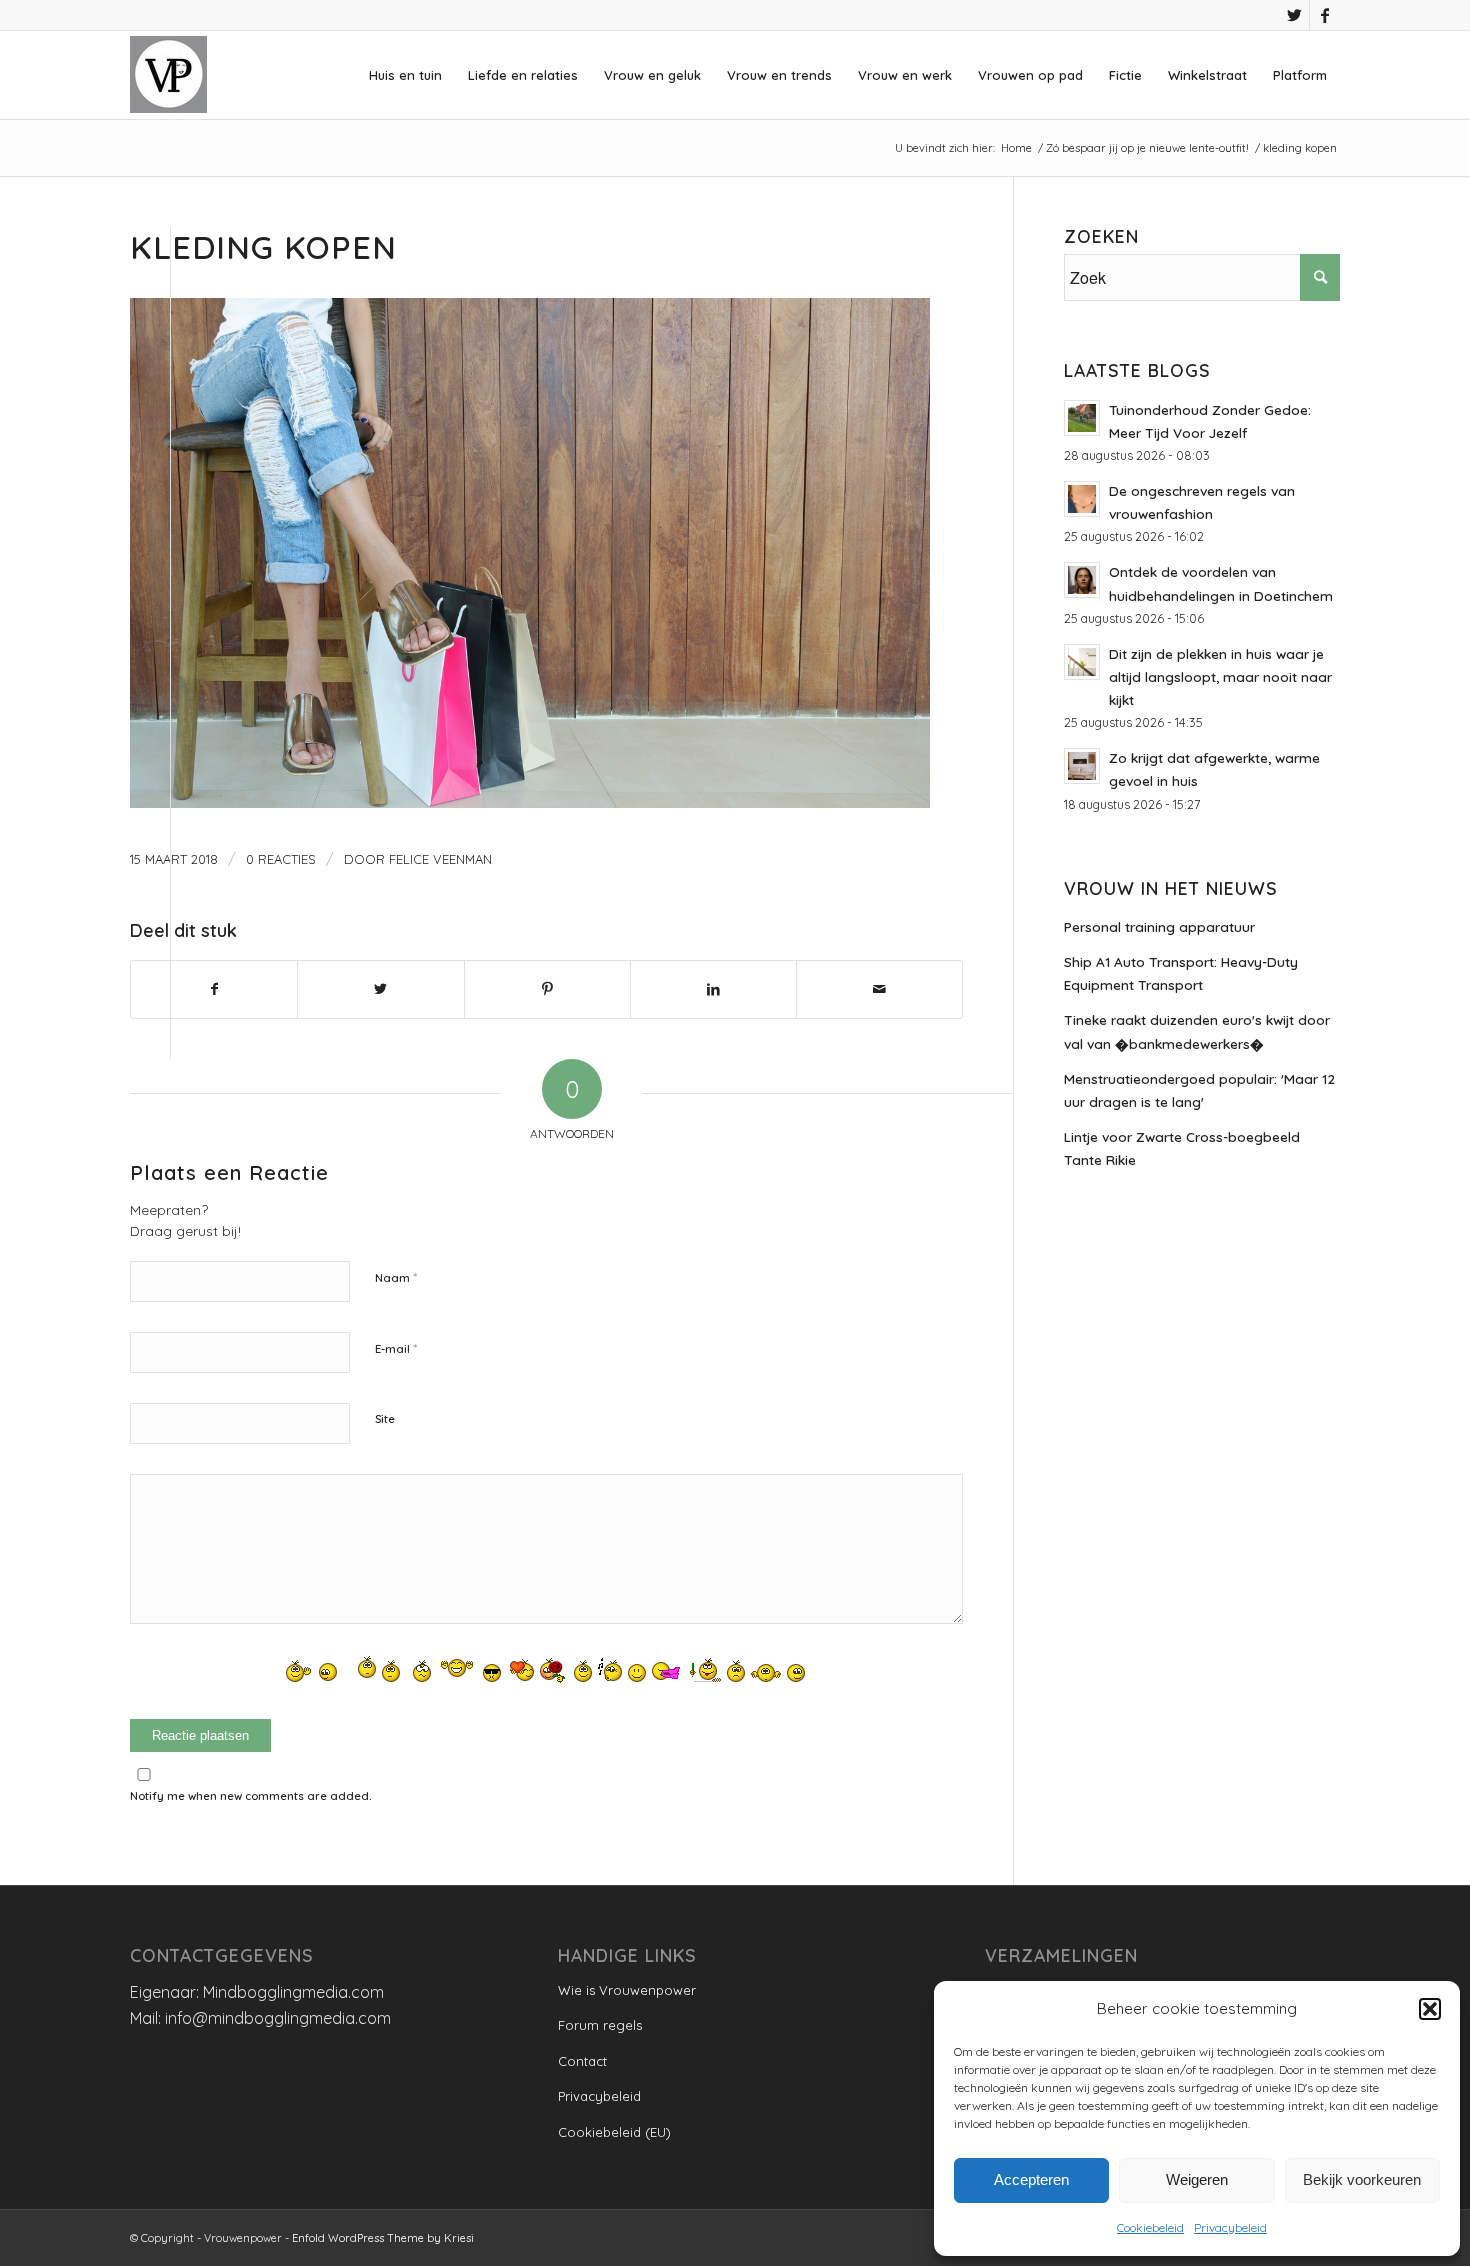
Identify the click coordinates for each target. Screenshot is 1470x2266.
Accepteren (1031, 2179)
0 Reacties (281, 859)
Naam (396, 1277)
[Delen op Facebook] (214, 989)
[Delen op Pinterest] (547, 989)
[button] (1430, 2009)
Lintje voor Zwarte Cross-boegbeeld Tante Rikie (1182, 1148)
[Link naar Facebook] (1325, 15)
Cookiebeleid (1150, 2227)
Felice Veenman (440, 859)
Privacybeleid (1230, 2227)
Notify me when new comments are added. (251, 1796)
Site (385, 1419)
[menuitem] (405, 75)
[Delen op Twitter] (380, 989)
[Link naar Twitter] (1294, 15)
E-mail (396, 1348)
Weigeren (1197, 2179)
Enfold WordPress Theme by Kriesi (383, 2238)
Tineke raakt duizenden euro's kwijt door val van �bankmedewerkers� (1197, 1031)
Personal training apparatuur (1159, 926)
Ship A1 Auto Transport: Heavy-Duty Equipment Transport (1181, 973)
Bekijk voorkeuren (1362, 2179)
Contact (582, 2061)
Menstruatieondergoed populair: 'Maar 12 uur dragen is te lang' (1199, 1090)
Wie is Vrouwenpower (627, 1990)
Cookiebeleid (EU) (614, 2132)
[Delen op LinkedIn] (713, 989)
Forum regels (600, 2025)
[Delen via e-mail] (879, 989)
